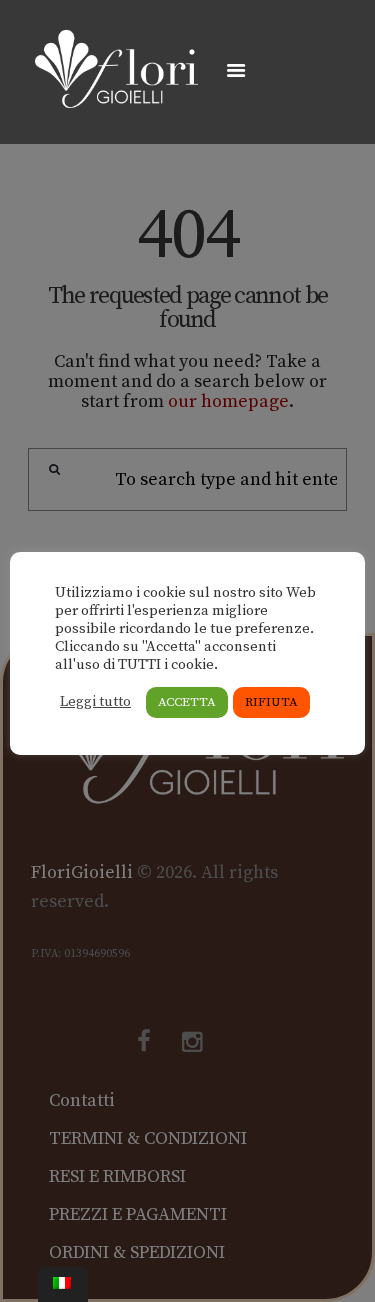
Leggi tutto (95, 702)
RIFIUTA (271, 702)
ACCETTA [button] (187, 702)
